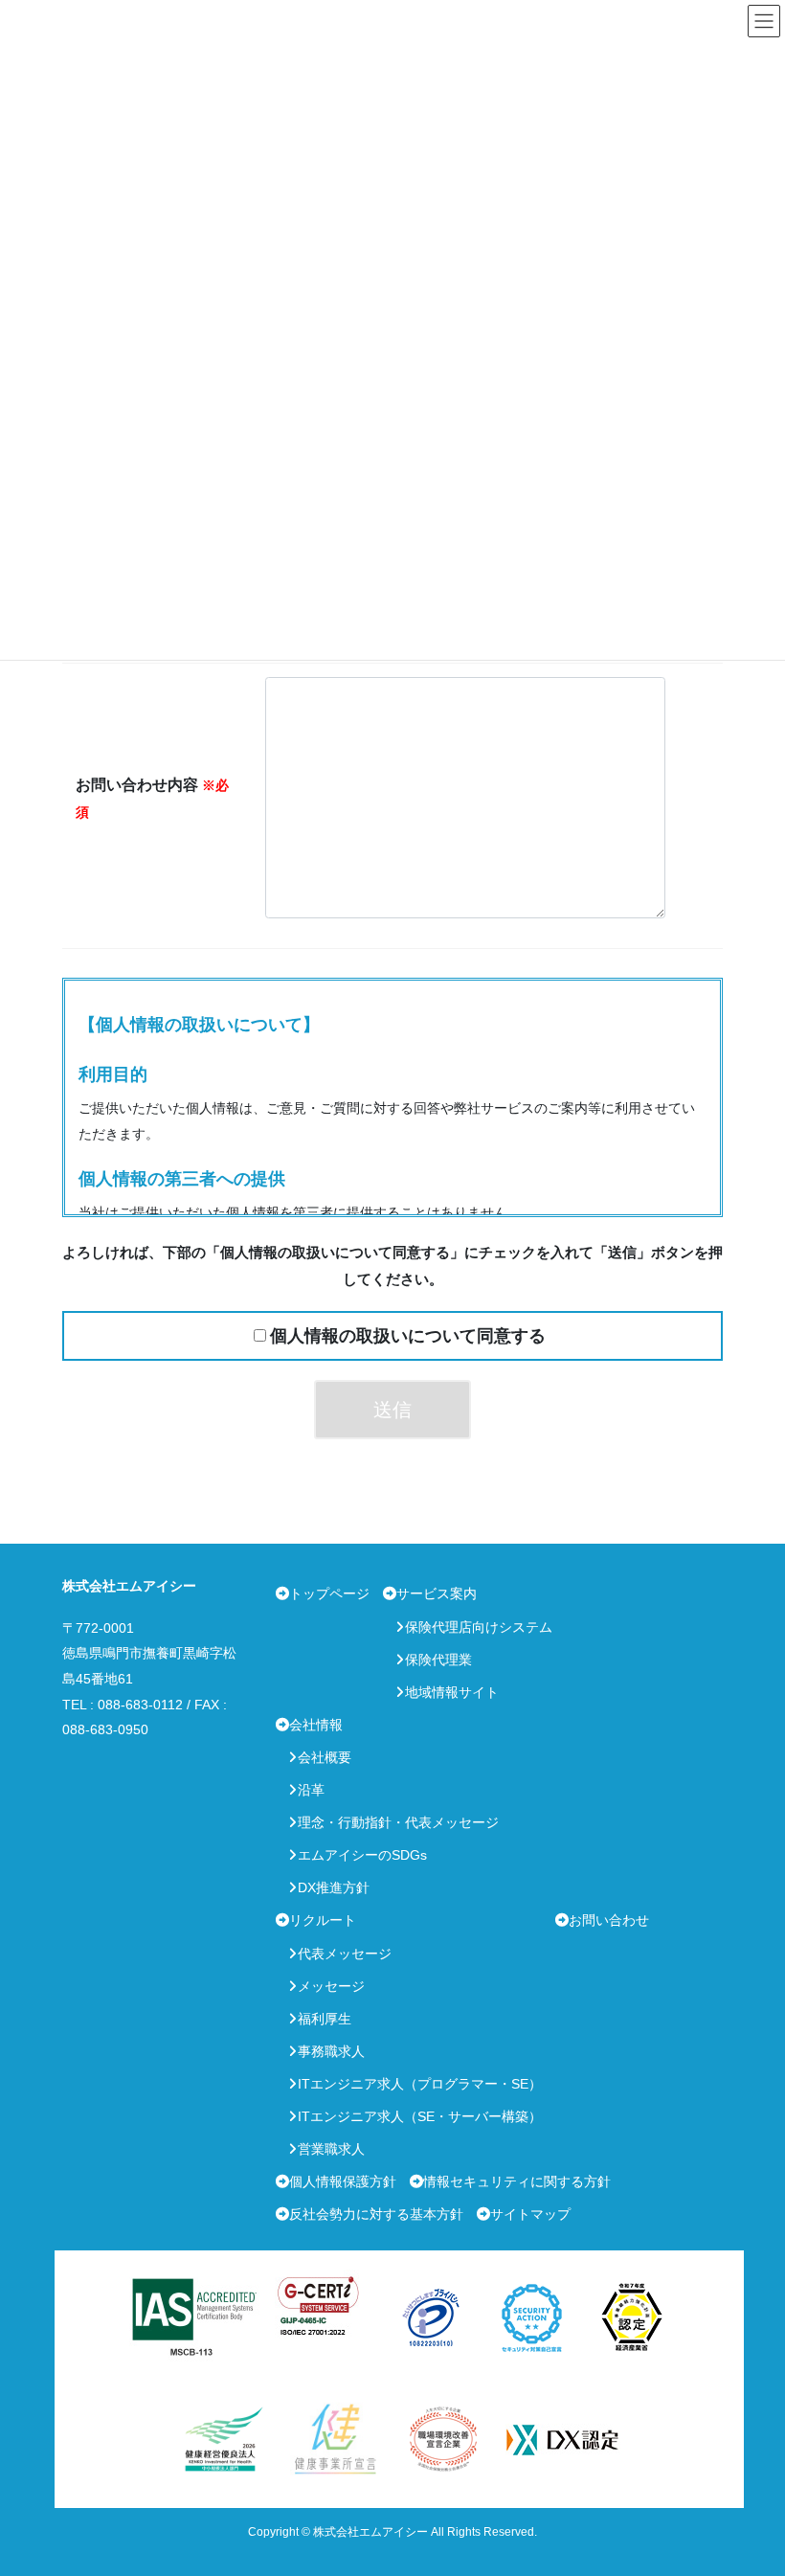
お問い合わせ (609, 1920)
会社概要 (325, 1757)
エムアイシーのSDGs (362, 1855)
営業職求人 (331, 2149)
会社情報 (316, 1725)
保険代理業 (438, 1660)
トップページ (329, 1593)
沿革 (311, 1790)
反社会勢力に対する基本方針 (376, 2214)
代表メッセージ (345, 1954)
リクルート (323, 1920)
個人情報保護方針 (343, 2181)
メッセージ (331, 1986)
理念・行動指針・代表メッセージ (398, 1822)
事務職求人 (331, 2051)
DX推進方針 (334, 1887)
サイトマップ (530, 2214)
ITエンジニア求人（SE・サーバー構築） (420, 2116)
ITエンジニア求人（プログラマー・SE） (420, 2084)
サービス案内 (437, 1593)
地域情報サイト (452, 1692)
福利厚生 (325, 2019)
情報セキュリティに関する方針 (517, 2181)
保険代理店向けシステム (479, 1627)
